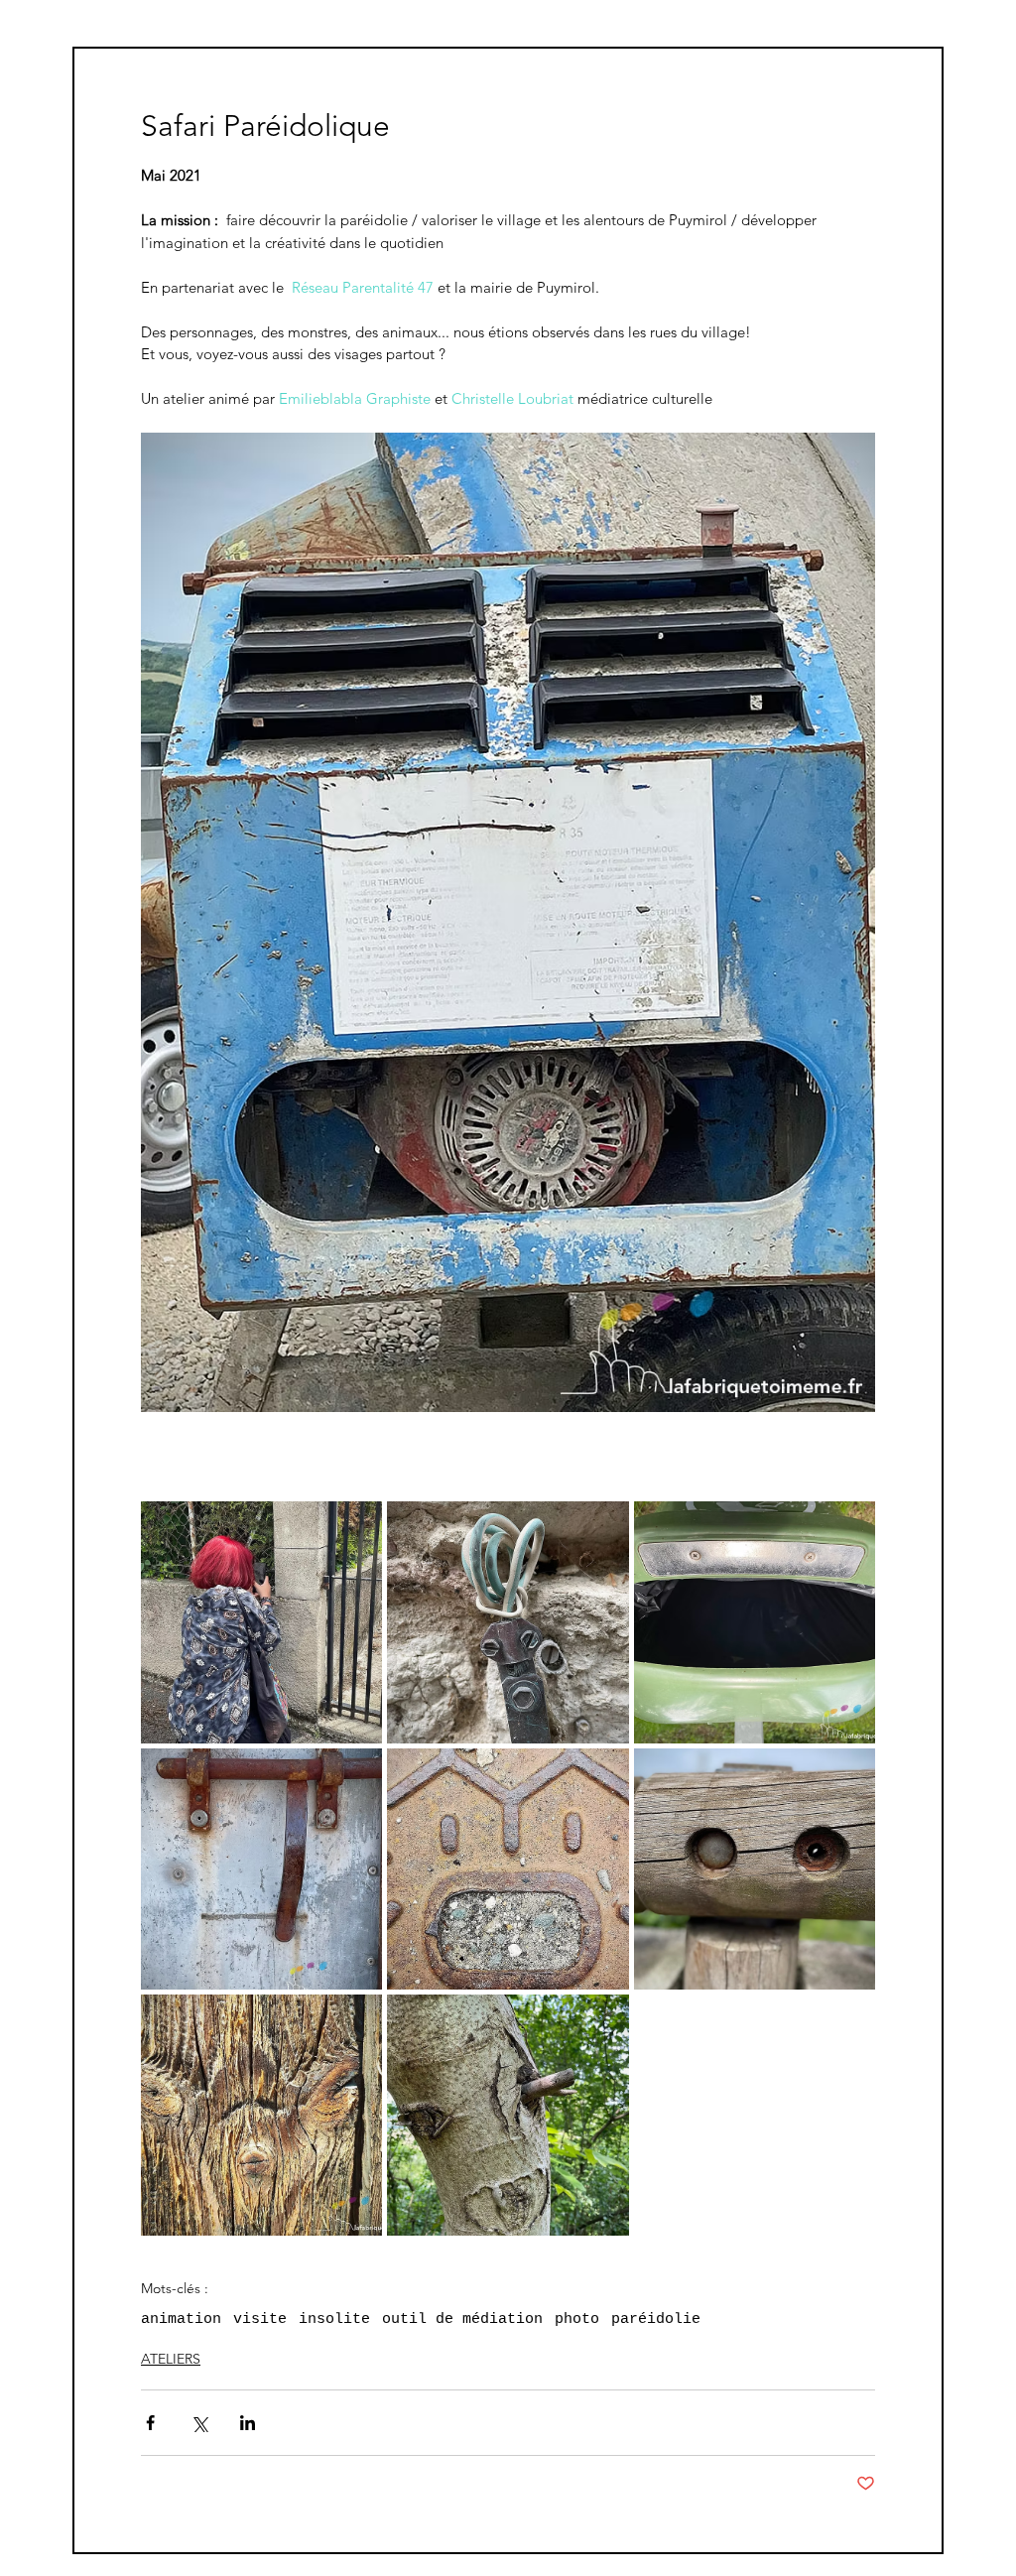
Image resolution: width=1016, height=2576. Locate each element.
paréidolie (656, 2319)
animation (181, 2319)
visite (260, 2319)
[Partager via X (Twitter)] (199, 2423)
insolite (334, 2319)
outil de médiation (462, 2319)
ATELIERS (171, 2359)
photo (577, 2319)
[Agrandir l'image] (261, 1622)
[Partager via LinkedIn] (248, 2423)
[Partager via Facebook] (150, 2423)
